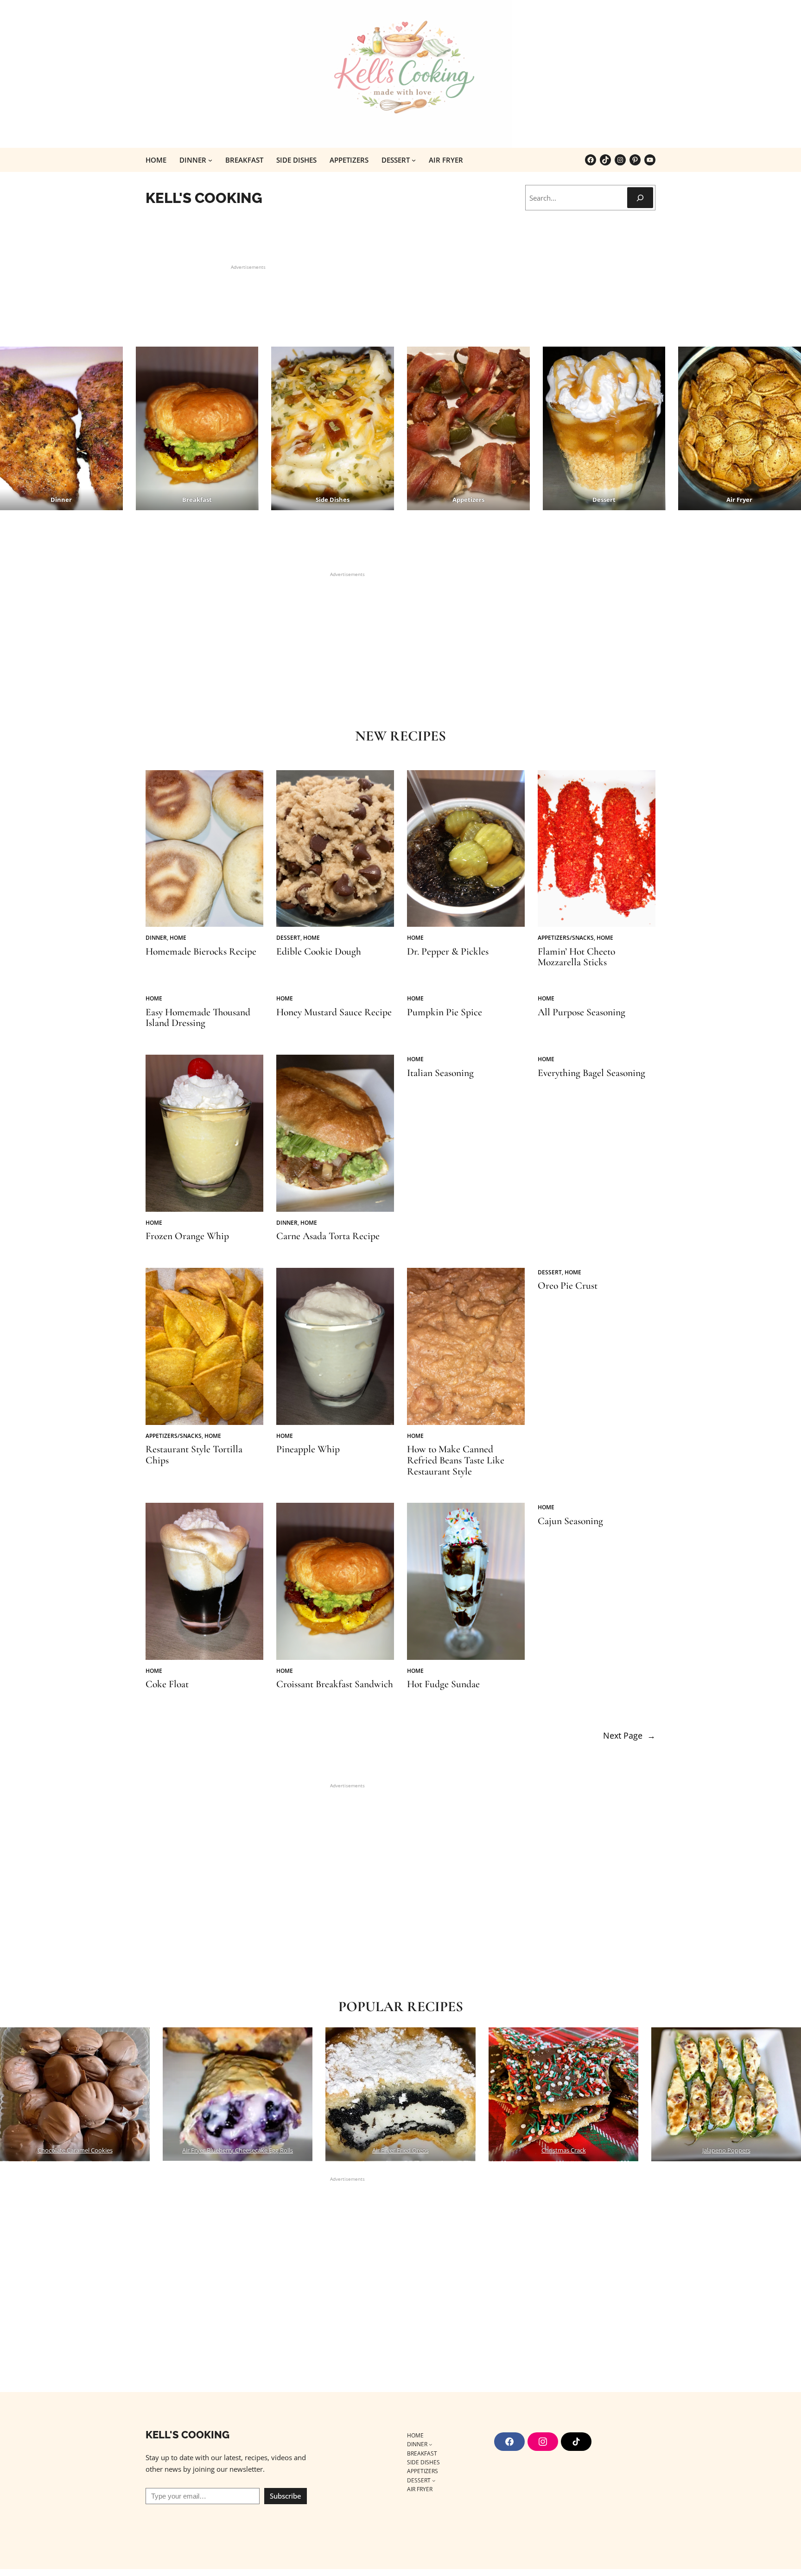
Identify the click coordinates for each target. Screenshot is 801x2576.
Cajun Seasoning (570, 1521)
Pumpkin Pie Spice (445, 1013)
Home (178, 938)
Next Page (629, 1735)
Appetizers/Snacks (566, 938)
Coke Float (167, 1684)
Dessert (288, 938)
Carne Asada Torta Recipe (328, 1236)
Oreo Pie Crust (568, 1286)
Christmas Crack (563, 2150)
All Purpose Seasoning (582, 1013)
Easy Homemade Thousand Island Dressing (198, 1018)
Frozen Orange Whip (187, 1236)
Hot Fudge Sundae (443, 1684)
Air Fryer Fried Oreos (400, 2150)
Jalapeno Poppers (726, 2150)
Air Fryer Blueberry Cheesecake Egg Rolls (238, 2150)
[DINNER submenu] (210, 160)
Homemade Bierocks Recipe (201, 952)
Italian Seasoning (440, 1073)
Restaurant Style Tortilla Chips (194, 1455)
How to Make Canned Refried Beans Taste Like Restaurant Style (456, 1460)
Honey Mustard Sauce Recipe (334, 1013)
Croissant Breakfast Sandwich (335, 1684)
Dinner (156, 938)
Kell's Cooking (204, 198)
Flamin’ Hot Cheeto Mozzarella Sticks (576, 957)
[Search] (640, 198)
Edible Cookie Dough (319, 952)
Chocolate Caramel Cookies (75, 2150)
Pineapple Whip (308, 1449)
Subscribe (286, 2496)
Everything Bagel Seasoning (591, 1073)
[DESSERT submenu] (414, 160)
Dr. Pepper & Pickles (448, 952)
